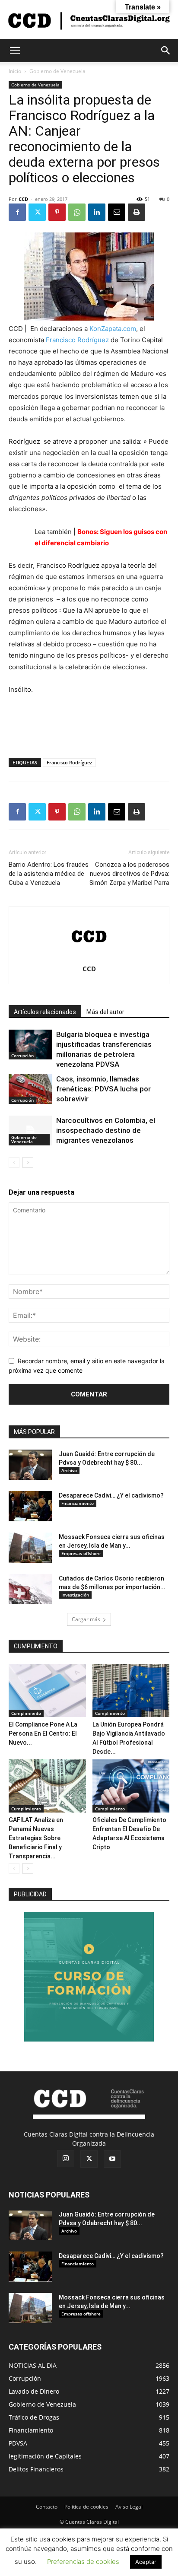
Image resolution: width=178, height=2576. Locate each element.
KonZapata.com (113, 329)
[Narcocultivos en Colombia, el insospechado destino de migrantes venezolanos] (30, 1131)
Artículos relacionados (45, 1012)
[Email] (117, 212)
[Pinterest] (57, 212)
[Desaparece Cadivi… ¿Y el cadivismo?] (30, 1506)
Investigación (75, 1595)
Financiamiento (78, 1503)
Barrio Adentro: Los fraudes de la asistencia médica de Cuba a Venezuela (49, 874)
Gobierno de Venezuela (57, 71)
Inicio (15, 71)
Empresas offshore (81, 1553)
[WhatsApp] (77, 212)
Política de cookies (86, 2507)
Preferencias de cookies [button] (83, 2562)
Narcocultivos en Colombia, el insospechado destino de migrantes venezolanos (106, 1130)
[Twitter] (37, 212)
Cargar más (86, 1619)
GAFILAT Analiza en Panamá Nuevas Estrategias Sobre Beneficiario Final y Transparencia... (36, 1838)
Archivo (69, 1470)
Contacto (47, 2507)
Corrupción (22, 1056)
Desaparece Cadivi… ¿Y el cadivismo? (111, 1495)
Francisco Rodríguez (77, 340)
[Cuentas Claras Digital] (89, 20)
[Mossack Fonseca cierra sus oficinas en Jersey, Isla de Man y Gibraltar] (30, 1548)
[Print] (137, 212)
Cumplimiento (26, 1713)
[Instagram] (66, 2159)
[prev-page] (14, 1162)
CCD (23, 199)
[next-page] (28, 1162)
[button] (15, 51)
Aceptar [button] (146, 2562)
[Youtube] (112, 2159)
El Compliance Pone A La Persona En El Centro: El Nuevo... (43, 1733)
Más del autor (105, 1012)
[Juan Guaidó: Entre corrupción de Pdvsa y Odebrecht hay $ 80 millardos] (30, 1465)
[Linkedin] (97, 212)
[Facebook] (17, 212)
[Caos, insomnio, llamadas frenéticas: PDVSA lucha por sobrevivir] (30, 1089)
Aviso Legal (129, 2507)
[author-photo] (89, 957)
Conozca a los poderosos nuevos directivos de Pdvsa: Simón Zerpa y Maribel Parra (129, 874)
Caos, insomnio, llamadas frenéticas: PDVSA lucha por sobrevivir (103, 1089)
